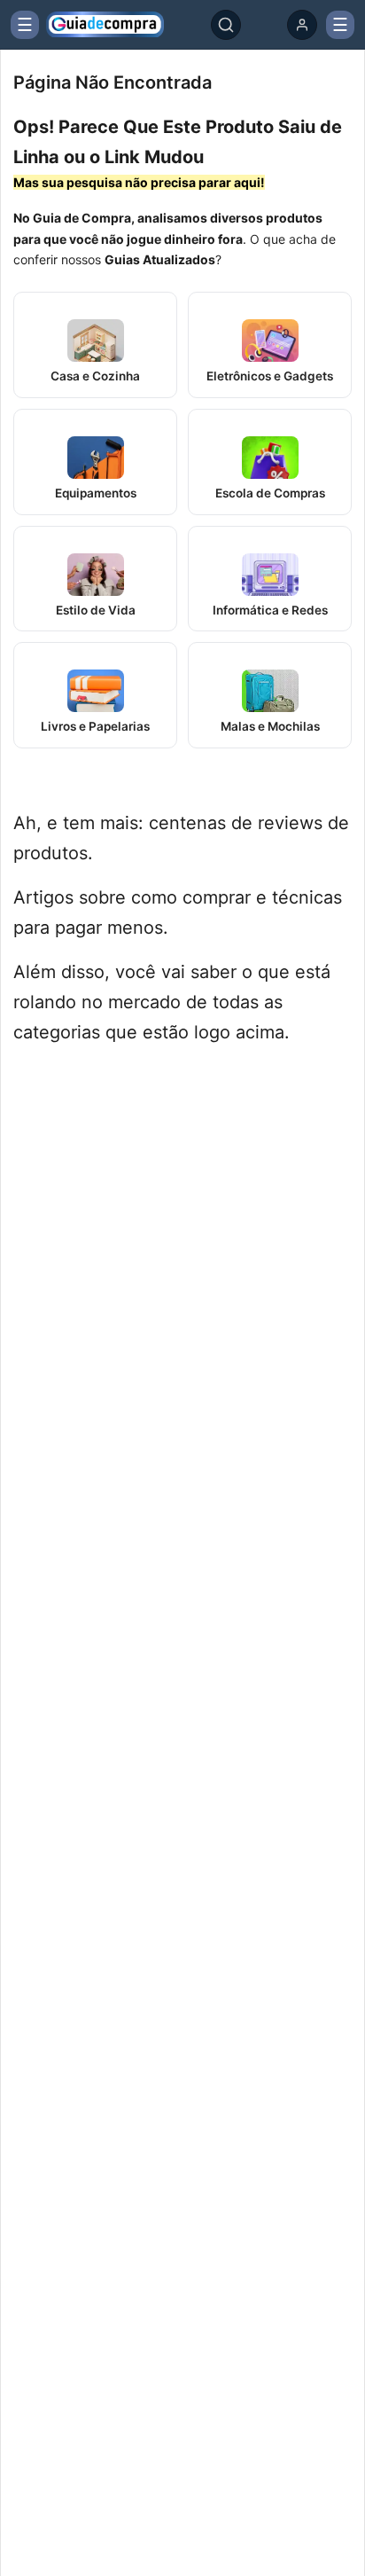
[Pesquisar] (226, 25)
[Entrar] (302, 25)
